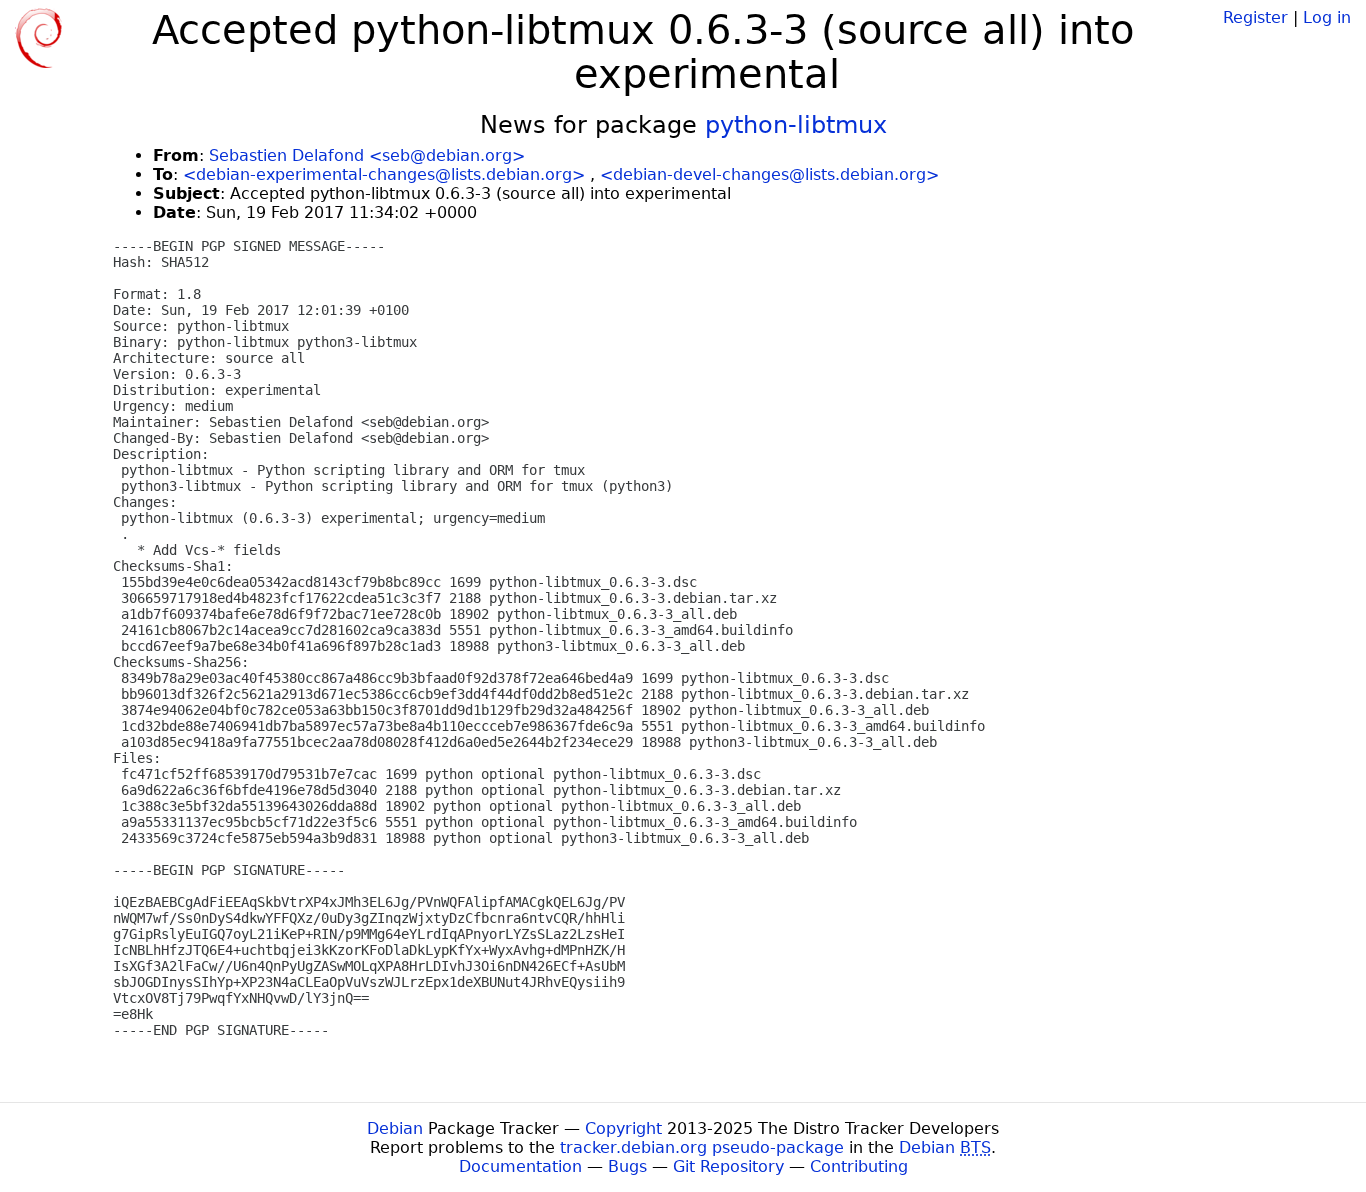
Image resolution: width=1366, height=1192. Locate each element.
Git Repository (728, 1166)
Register (1255, 17)
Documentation (520, 1166)
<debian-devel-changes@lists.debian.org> (769, 174)
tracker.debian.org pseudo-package (702, 1147)
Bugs (627, 1166)
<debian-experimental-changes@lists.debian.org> (384, 174)
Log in (1327, 17)
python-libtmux (796, 125)
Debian (395, 1128)
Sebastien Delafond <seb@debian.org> (367, 155)
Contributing (859, 1166)
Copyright (623, 1128)
